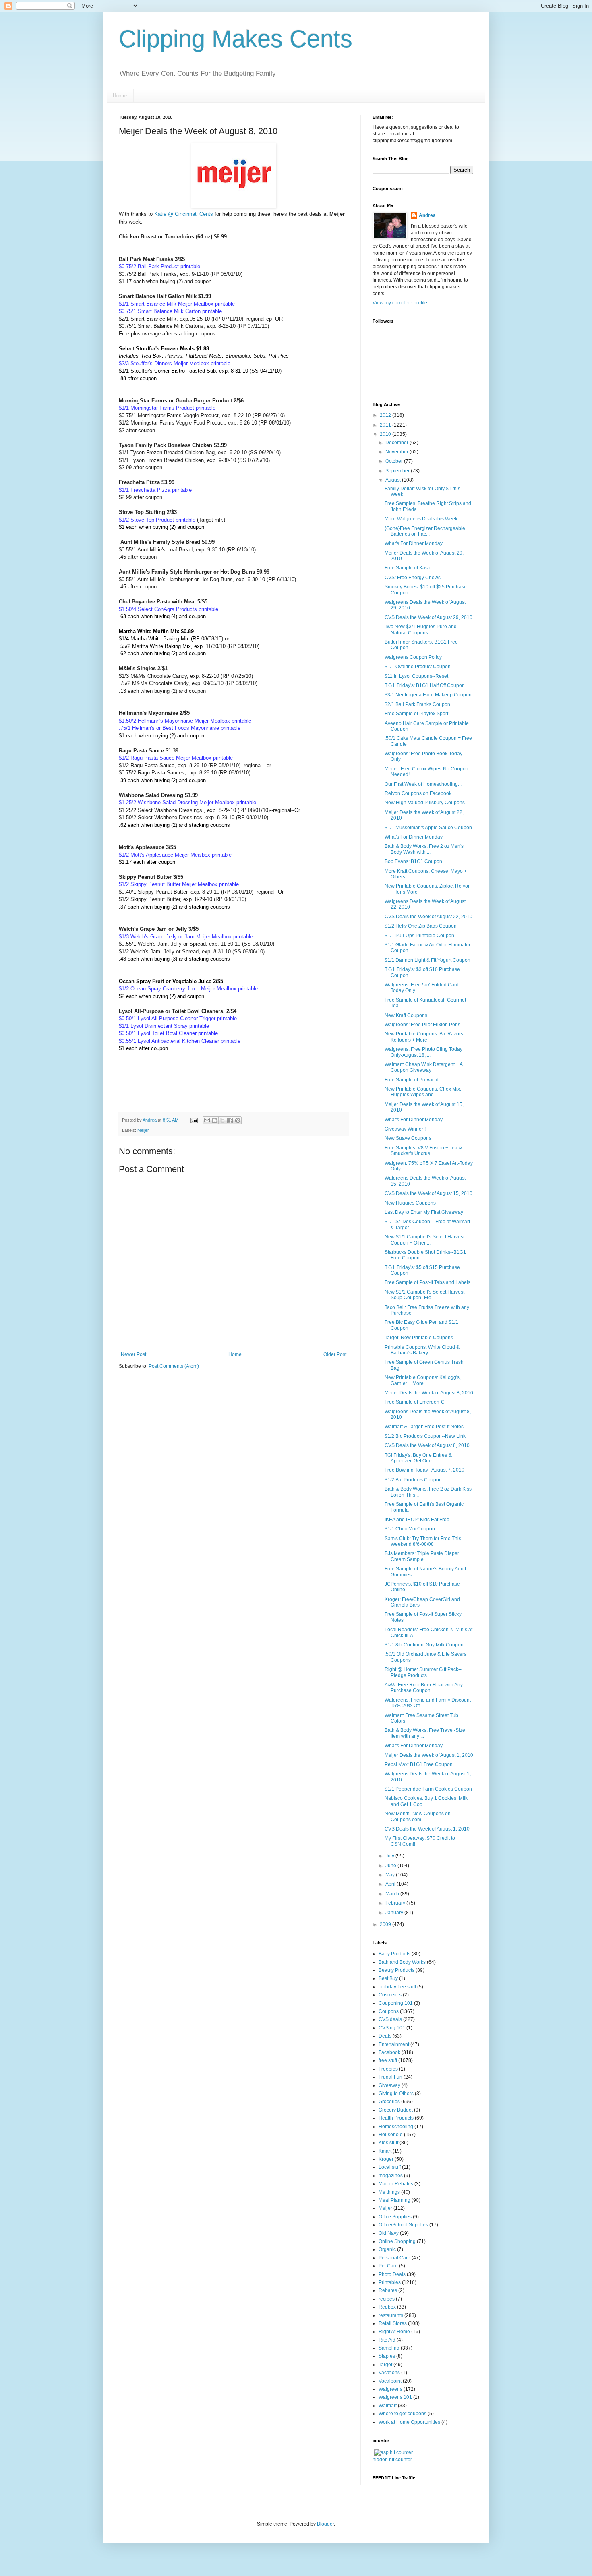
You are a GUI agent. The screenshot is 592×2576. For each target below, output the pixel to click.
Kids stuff (388, 2143)
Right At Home (394, 2332)
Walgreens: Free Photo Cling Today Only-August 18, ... (423, 1052)
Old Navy (389, 2233)
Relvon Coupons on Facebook (418, 793)
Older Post (335, 1354)
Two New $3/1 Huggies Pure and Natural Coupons (421, 630)
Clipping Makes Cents (236, 39)
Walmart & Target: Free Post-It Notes (424, 1427)
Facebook (389, 2052)
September (398, 471)
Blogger (325, 2524)
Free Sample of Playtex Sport (416, 714)
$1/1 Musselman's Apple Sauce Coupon (428, 828)
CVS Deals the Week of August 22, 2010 (428, 917)
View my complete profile (400, 303)
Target (385, 2365)
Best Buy (388, 1978)
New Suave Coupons (408, 1138)
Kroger (386, 2159)
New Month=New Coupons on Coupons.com (418, 1816)
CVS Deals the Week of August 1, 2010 (427, 1829)
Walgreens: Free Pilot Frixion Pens (422, 1025)
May (391, 1875)
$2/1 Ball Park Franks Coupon (417, 704)
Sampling (389, 2348)
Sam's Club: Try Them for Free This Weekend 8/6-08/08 (423, 1541)
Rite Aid (387, 2340)
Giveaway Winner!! (405, 1129)
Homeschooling (396, 2127)
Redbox (387, 2307)
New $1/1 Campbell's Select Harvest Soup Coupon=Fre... (424, 1295)
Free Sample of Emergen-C (415, 1402)
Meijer (143, 1130)
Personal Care (394, 2258)
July (390, 1856)
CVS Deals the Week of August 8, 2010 (427, 1445)
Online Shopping (397, 2241)
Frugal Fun (390, 2077)
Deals (385, 2036)
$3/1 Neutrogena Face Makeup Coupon (428, 695)
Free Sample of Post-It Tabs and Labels (427, 1282)
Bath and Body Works (402, 1962)
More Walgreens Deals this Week (421, 519)
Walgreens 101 (395, 2397)
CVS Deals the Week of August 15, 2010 (428, 1193)
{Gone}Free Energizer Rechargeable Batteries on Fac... (425, 531)
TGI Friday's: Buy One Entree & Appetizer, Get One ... (418, 1458)
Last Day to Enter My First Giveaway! (424, 1212)
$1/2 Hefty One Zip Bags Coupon (421, 926)
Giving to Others (396, 2094)
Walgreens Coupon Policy (413, 657)
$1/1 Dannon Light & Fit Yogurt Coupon (427, 960)
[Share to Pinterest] (238, 1120)
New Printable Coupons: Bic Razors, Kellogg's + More (424, 1037)
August (394, 480)
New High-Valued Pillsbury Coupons (425, 803)
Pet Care (388, 2266)
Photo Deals (392, 2274)
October (395, 461)
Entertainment (394, 2044)
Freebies (388, 2069)
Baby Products (394, 1954)
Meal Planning (394, 2200)
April (391, 1884)
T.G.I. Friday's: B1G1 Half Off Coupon (425, 685)
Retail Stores (393, 2323)
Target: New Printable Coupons (419, 1338)
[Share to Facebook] (230, 1120)
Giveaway (389, 2085)
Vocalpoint (390, 2381)
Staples (387, 2356)
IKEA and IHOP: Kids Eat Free (417, 1520)
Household (391, 2135)
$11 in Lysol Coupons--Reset (416, 676)
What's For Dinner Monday (414, 543)
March (393, 1894)
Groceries (389, 2102)
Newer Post (134, 1354)
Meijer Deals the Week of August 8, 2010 (429, 1393)
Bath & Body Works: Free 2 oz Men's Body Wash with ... (424, 849)
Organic (387, 2249)
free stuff (388, 2060)
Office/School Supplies (403, 2225)
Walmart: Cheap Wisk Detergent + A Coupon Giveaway (423, 1067)
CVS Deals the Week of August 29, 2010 (428, 617)
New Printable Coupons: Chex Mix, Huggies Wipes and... (423, 1092)
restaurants (391, 2315)
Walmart (388, 2406)
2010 (386, 434)
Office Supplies (395, 2217)
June (391, 1866)
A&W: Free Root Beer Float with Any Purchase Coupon (424, 1688)
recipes (387, 2299)
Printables (390, 2282)
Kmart (385, 2151)
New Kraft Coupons (406, 1015)
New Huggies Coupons (410, 1203)
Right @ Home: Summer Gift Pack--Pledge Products (423, 1672)
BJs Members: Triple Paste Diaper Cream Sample (422, 1556)
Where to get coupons (403, 2414)
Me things (389, 2192)
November (397, 452)
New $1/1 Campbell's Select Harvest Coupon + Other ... (424, 1240)
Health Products (396, 2118)
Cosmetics (390, 1995)
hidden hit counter (392, 2460)
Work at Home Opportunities (409, 2422)
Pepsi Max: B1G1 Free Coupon (419, 1764)
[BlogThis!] (215, 1120)
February (396, 1903)
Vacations (389, 2373)
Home (120, 95)
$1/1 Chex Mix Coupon (410, 1529)
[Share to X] (222, 1120)
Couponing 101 (396, 2003)
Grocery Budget (396, 2110)
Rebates (388, 2290)
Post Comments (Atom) (174, 1366)
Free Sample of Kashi (408, 568)
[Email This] (207, 1120)
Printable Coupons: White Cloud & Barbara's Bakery (422, 1350)
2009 (386, 1924)
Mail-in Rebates (396, 2184)
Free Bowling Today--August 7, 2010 (424, 1470)
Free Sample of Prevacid (412, 1080)
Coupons (389, 2011)
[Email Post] (194, 1120)
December (397, 443)
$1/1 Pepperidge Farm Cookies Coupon (428, 1789)
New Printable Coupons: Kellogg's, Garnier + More (423, 1380)
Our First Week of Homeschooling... (423, 784)
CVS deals (390, 2019)
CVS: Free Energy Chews (413, 578)
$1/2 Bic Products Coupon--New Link (425, 1436)
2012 (386, 415)
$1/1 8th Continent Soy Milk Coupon (424, 1645)
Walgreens (390, 2389)
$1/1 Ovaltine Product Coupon (418, 667)
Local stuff (390, 2167)
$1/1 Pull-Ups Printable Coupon (419, 936)
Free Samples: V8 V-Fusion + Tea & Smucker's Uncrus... (423, 1151)
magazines (391, 2176)
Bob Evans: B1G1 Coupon (413, 861)
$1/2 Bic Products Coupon (413, 1480)
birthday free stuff (397, 1987)
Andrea (427, 215)
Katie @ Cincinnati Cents (184, 214)
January (395, 1913)
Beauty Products (396, 1970)
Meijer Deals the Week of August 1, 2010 (429, 1755)
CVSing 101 (392, 2028)
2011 (386, 425)
